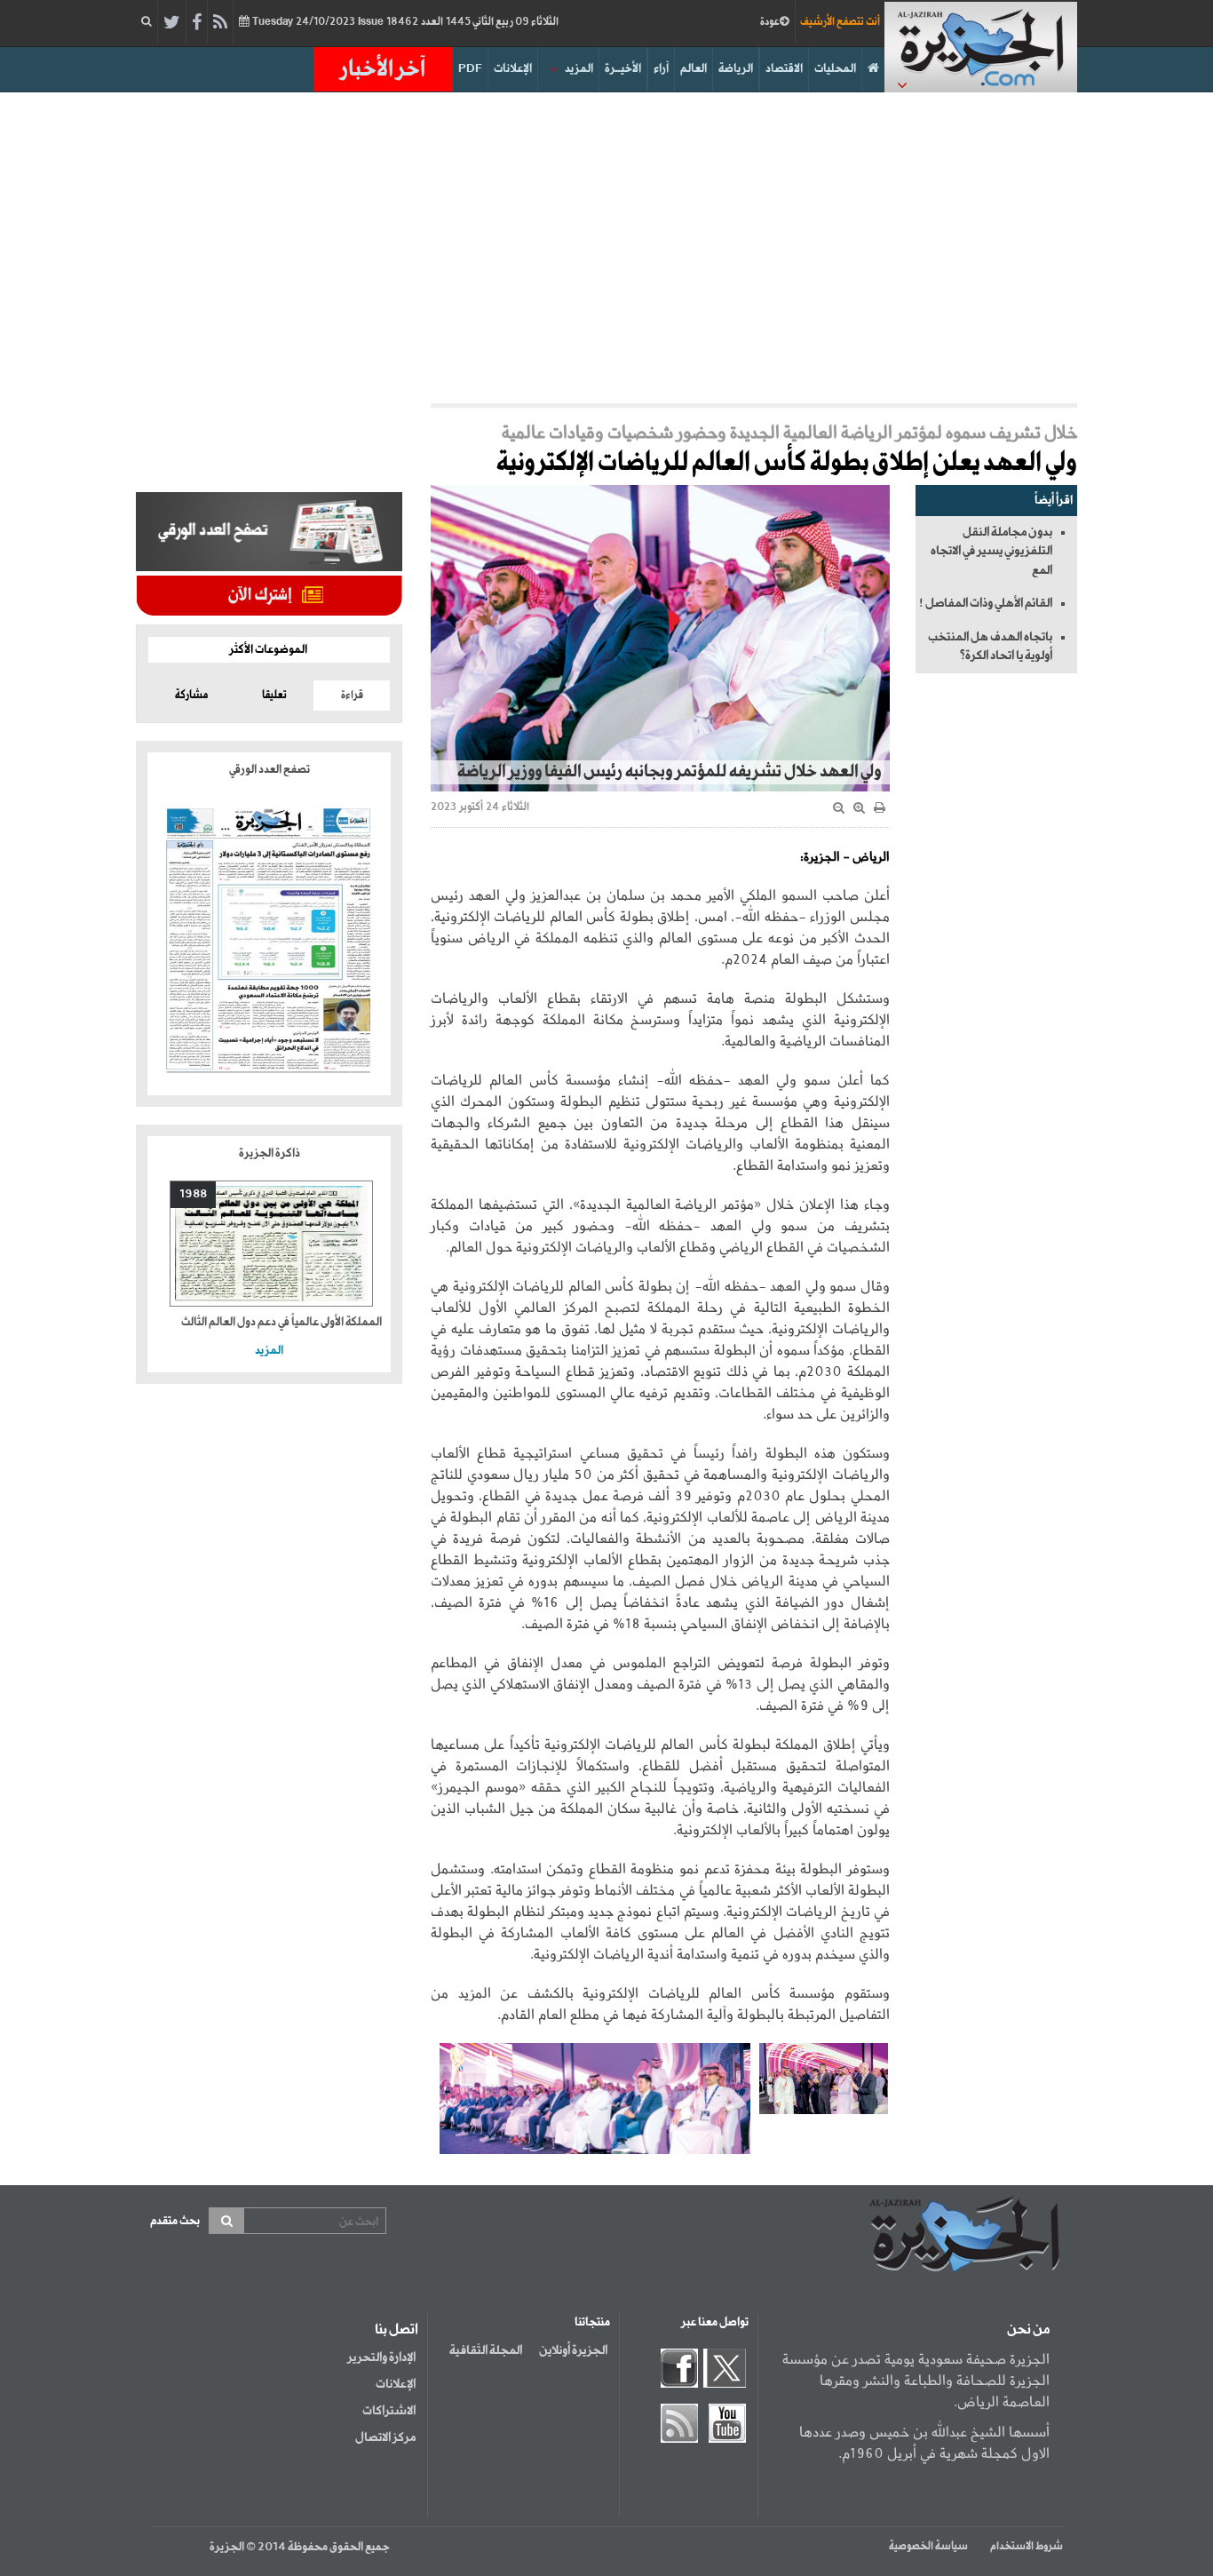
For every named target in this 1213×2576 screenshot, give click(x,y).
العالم (694, 69)
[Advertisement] (606, 243)
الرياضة (736, 69)
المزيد (579, 69)
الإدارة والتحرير (381, 2357)
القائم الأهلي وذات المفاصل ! (986, 603)
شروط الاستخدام (1027, 2547)
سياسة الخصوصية (928, 2547)
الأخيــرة (623, 69)
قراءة (352, 696)
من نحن (1028, 2330)
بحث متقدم (175, 2221)
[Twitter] (172, 23)
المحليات (835, 69)
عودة (770, 22)
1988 (193, 1194)
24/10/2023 (404, 22)
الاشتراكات (389, 2411)
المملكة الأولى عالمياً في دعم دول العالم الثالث (281, 1322)
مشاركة (191, 696)
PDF (470, 69)
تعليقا (274, 696)
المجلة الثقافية (486, 2350)
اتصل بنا (396, 2330)
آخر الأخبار (383, 69)
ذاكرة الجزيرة (270, 1153)
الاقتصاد (784, 69)
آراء (661, 69)
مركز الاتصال (385, 2437)
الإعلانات (513, 69)
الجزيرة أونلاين (573, 2350)
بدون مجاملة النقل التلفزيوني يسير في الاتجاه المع (991, 551)
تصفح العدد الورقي (270, 770)
